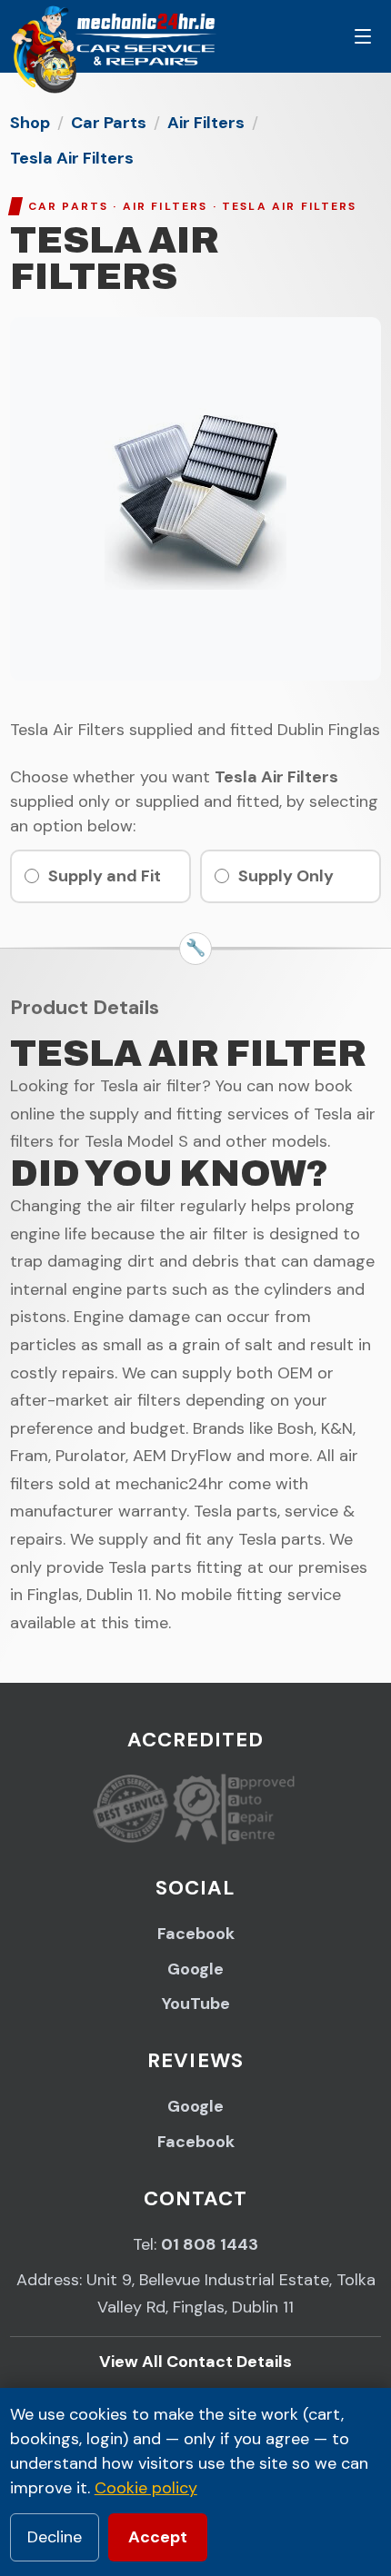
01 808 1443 (210, 2244)
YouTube (196, 2004)
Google (195, 1969)
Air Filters (206, 123)
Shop (30, 123)
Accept (158, 2537)
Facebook (196, 1934)
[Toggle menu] (363, 36)
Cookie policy (146, 2488)
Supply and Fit (105, 876)
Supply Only (286, 876)
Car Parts (109, 123)
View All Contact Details (195, 2362)
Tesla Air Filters (72, 158)
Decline (55, 2537)
